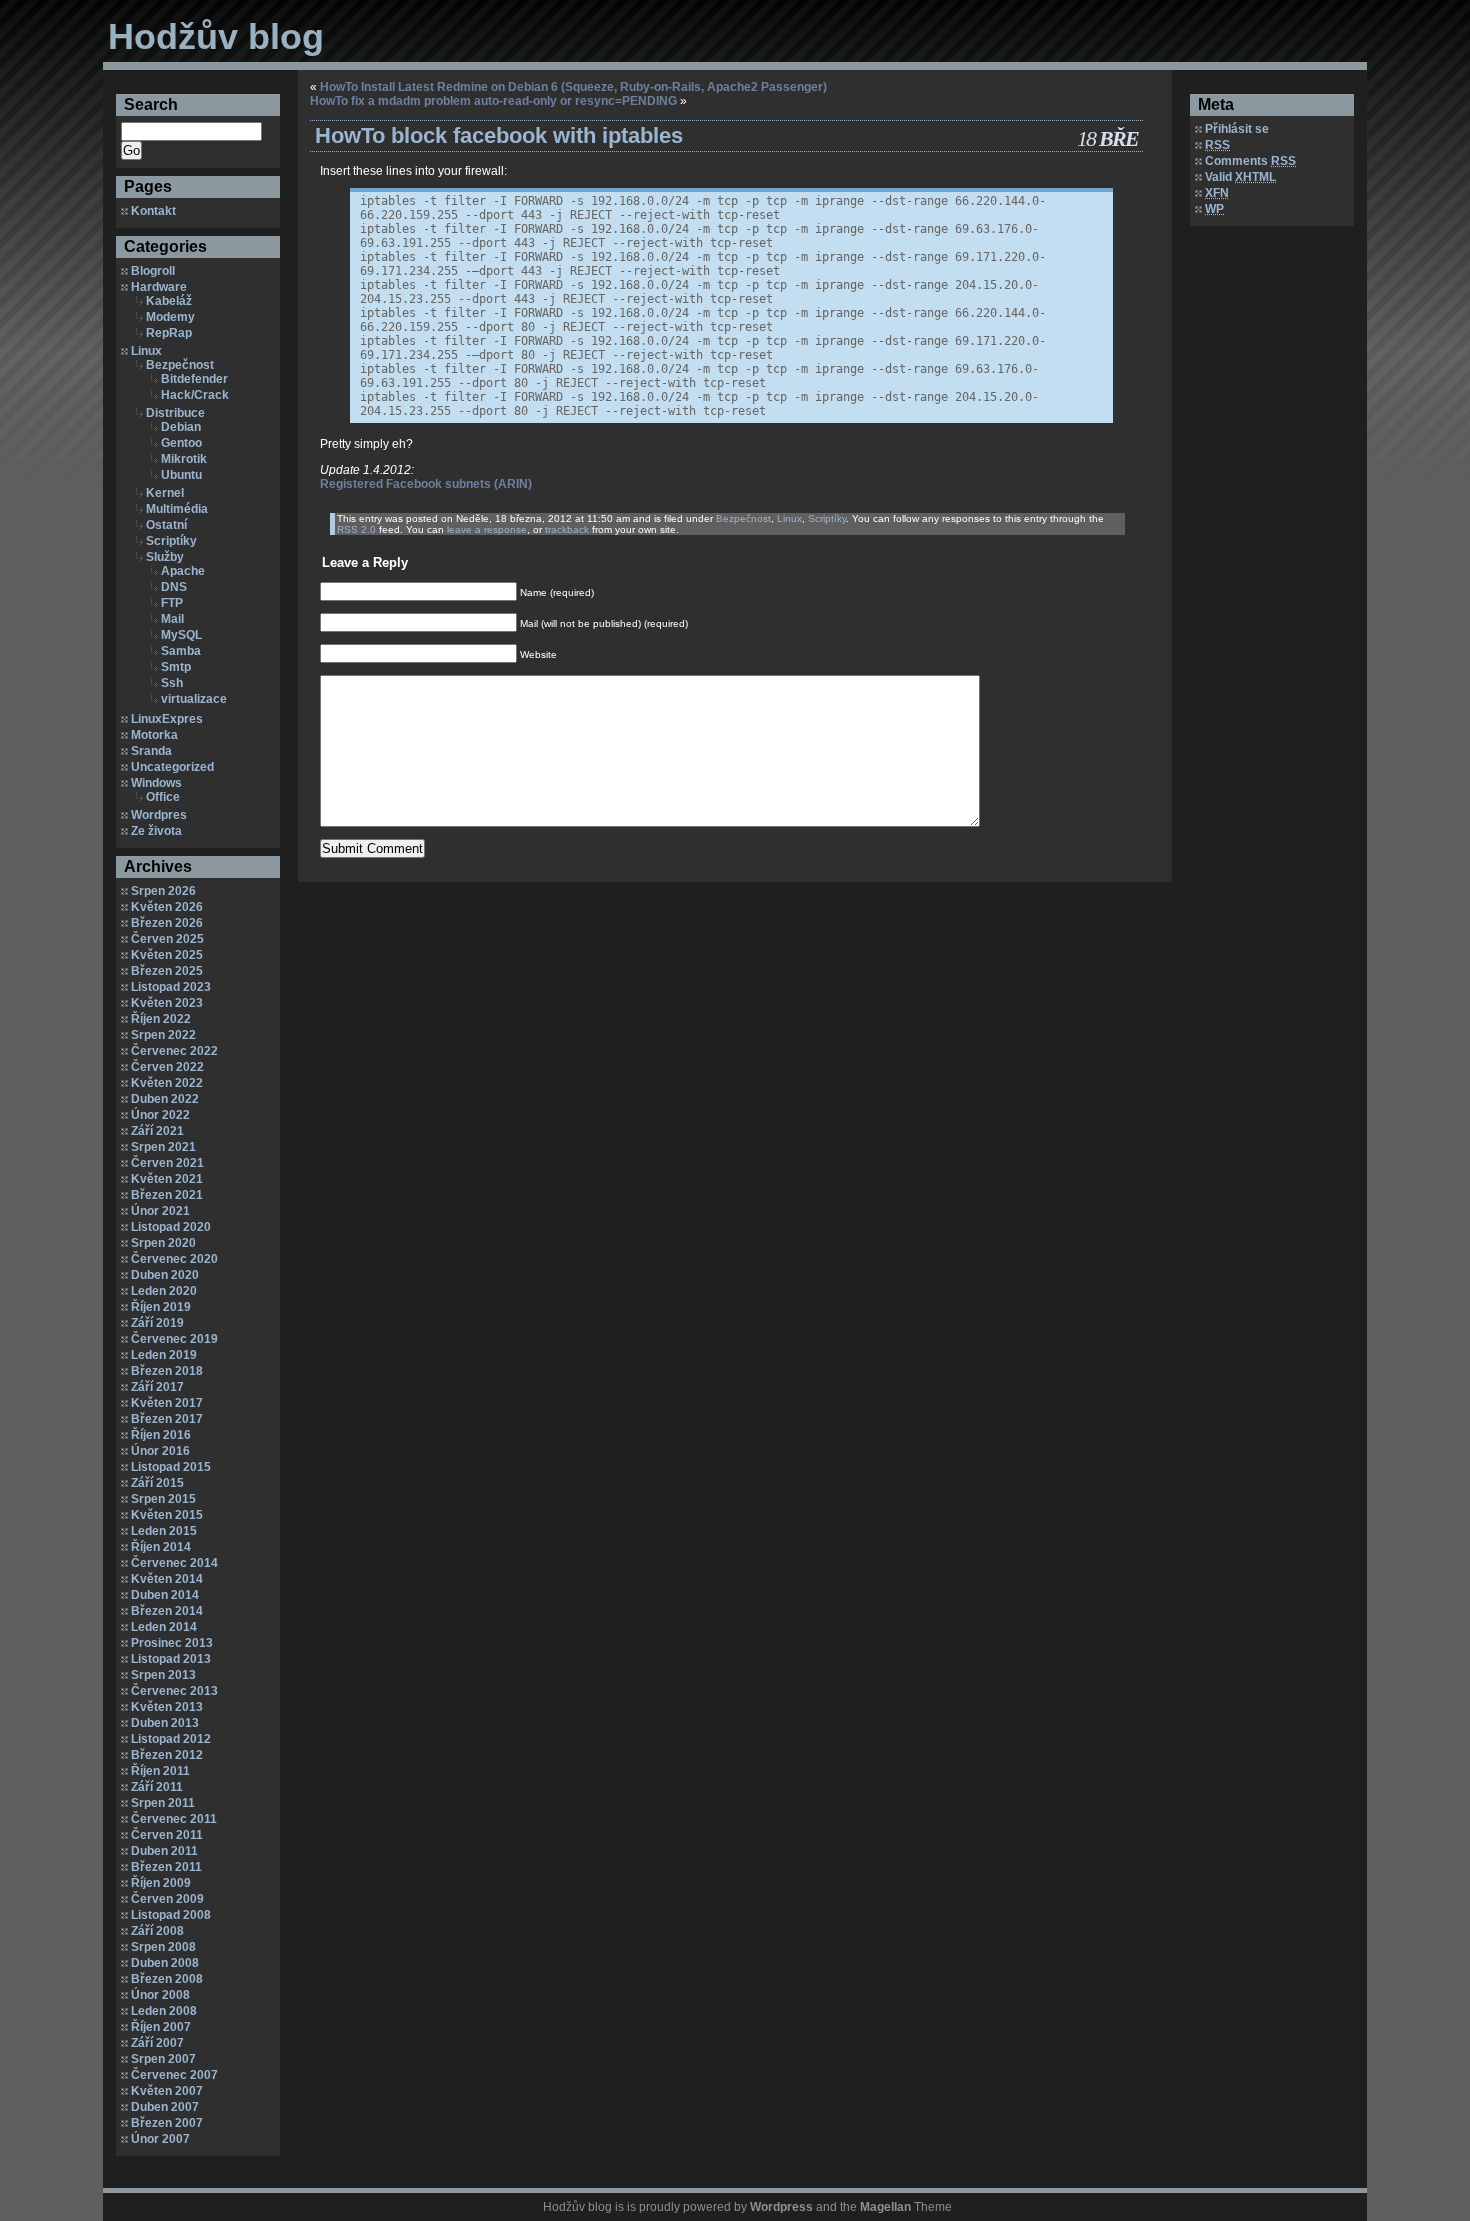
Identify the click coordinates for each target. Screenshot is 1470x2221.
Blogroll (153, 271)
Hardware (159, 287)
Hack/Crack (195, 395)
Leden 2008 (164, 2011)
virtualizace (194, 699)
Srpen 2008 (163, 1947)
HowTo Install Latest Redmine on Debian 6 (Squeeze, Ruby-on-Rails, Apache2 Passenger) (573, 87)
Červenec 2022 (174, 1051)
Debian (181, 427)
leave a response (487, 529)
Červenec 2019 (174, 1339)
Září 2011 (157, 1787)
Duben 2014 (165, 1595)
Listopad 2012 (171, 1739)
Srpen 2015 (163, 1499)
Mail (172, 619)
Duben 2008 (165, 1963)
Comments (1250, 161)
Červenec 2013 (174, 1691)
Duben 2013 (165, 1723)
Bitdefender (194, 379)
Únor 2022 (160, 1115)
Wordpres (159, 815)
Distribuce (175, 413)
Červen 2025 (167, 939)
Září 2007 (157, 2043)
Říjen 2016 (161, 1435)
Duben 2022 (165, 1099)
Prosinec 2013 (172, 1643)
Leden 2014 (164, 1627)
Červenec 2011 (174, 1819)
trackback (567, 529)
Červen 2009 (167, 1899)
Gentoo (181, 443)
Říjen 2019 (161, 1307)
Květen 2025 (167, 955)
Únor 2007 (160, 2139)
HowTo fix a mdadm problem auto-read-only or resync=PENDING (493, 101)
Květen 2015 (167, 1515)
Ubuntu (181, 475)
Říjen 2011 (160, 1771)
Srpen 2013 (163, 1675)
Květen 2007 (167, 2091)
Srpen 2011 (163, 1803)
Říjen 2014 (161, 1547)
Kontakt (153, 211)
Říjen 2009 (161, 1883)
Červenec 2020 (174, 1259)
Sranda (151, 751)
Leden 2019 (164, 1355)
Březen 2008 (167, 1979)
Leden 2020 (164, 1291)
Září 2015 (157, 1483)
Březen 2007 (167, 2123)
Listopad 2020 (171, 1227)
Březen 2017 (167, 1419)
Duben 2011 (164, 1851)
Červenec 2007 (174, 2075)
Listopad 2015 (171, 1467)
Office (163, 797)
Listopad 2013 (171, 1659)
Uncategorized (172, 767)
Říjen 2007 (161, 2027)
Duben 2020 (165, 1275)
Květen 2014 (167, 1579)
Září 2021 (157, 1131)
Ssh (172, 683)
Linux (146, 351)
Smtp (176, 667)
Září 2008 (157, 1931)
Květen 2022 (167, 1083)
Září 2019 (157, 1323)
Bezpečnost (180, 365)
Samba (181, 651)
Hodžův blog (216, 36)
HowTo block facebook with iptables (499, 135)
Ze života (156, 831)
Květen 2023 (167, 1003)
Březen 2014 (167, 1611)
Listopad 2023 (171, 987)
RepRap (169, 333)
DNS (174, 587)
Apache (183, 571)
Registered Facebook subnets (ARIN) (426, 484)
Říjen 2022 (161, 1019)
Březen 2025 (167, 971)
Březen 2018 (167, 1371)
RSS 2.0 (356, 529)
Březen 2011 (166, 1867)
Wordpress (781, 2207)
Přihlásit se (1237, 129)
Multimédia (177, 509)
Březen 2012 (167, 1755)
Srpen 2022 (163, 1035)
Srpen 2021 (163, 1147)
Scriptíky (171, 541)
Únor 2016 (160, 1451)
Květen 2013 (167, 1707)
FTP (172, 603)
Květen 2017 (167, 1403)
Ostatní (166, 525)
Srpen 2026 (163, 891)
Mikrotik (184, 459)
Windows (156, 783)
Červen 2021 (167, 1163)
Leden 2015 (164, 1531)
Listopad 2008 (171, 1915)
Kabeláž (169, 301)
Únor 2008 (160, 1995)
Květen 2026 (167, 907)
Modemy (170, 317)
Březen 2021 (167, 1195)
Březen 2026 (167, 923)
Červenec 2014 (174, 1563)
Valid (1240, 177)
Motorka (154, 735)
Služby (165, 557)
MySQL (181, 635)
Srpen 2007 (163, 2059)
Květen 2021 (167, 1179)
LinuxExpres (167, 719)
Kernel (165, 493)
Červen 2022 (167, 1067)
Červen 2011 (167, 1835)
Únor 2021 (160, 1211)
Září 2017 (157, 1387)
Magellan (885, 2207)
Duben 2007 (165, 2107)
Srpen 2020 (163, 1243)
